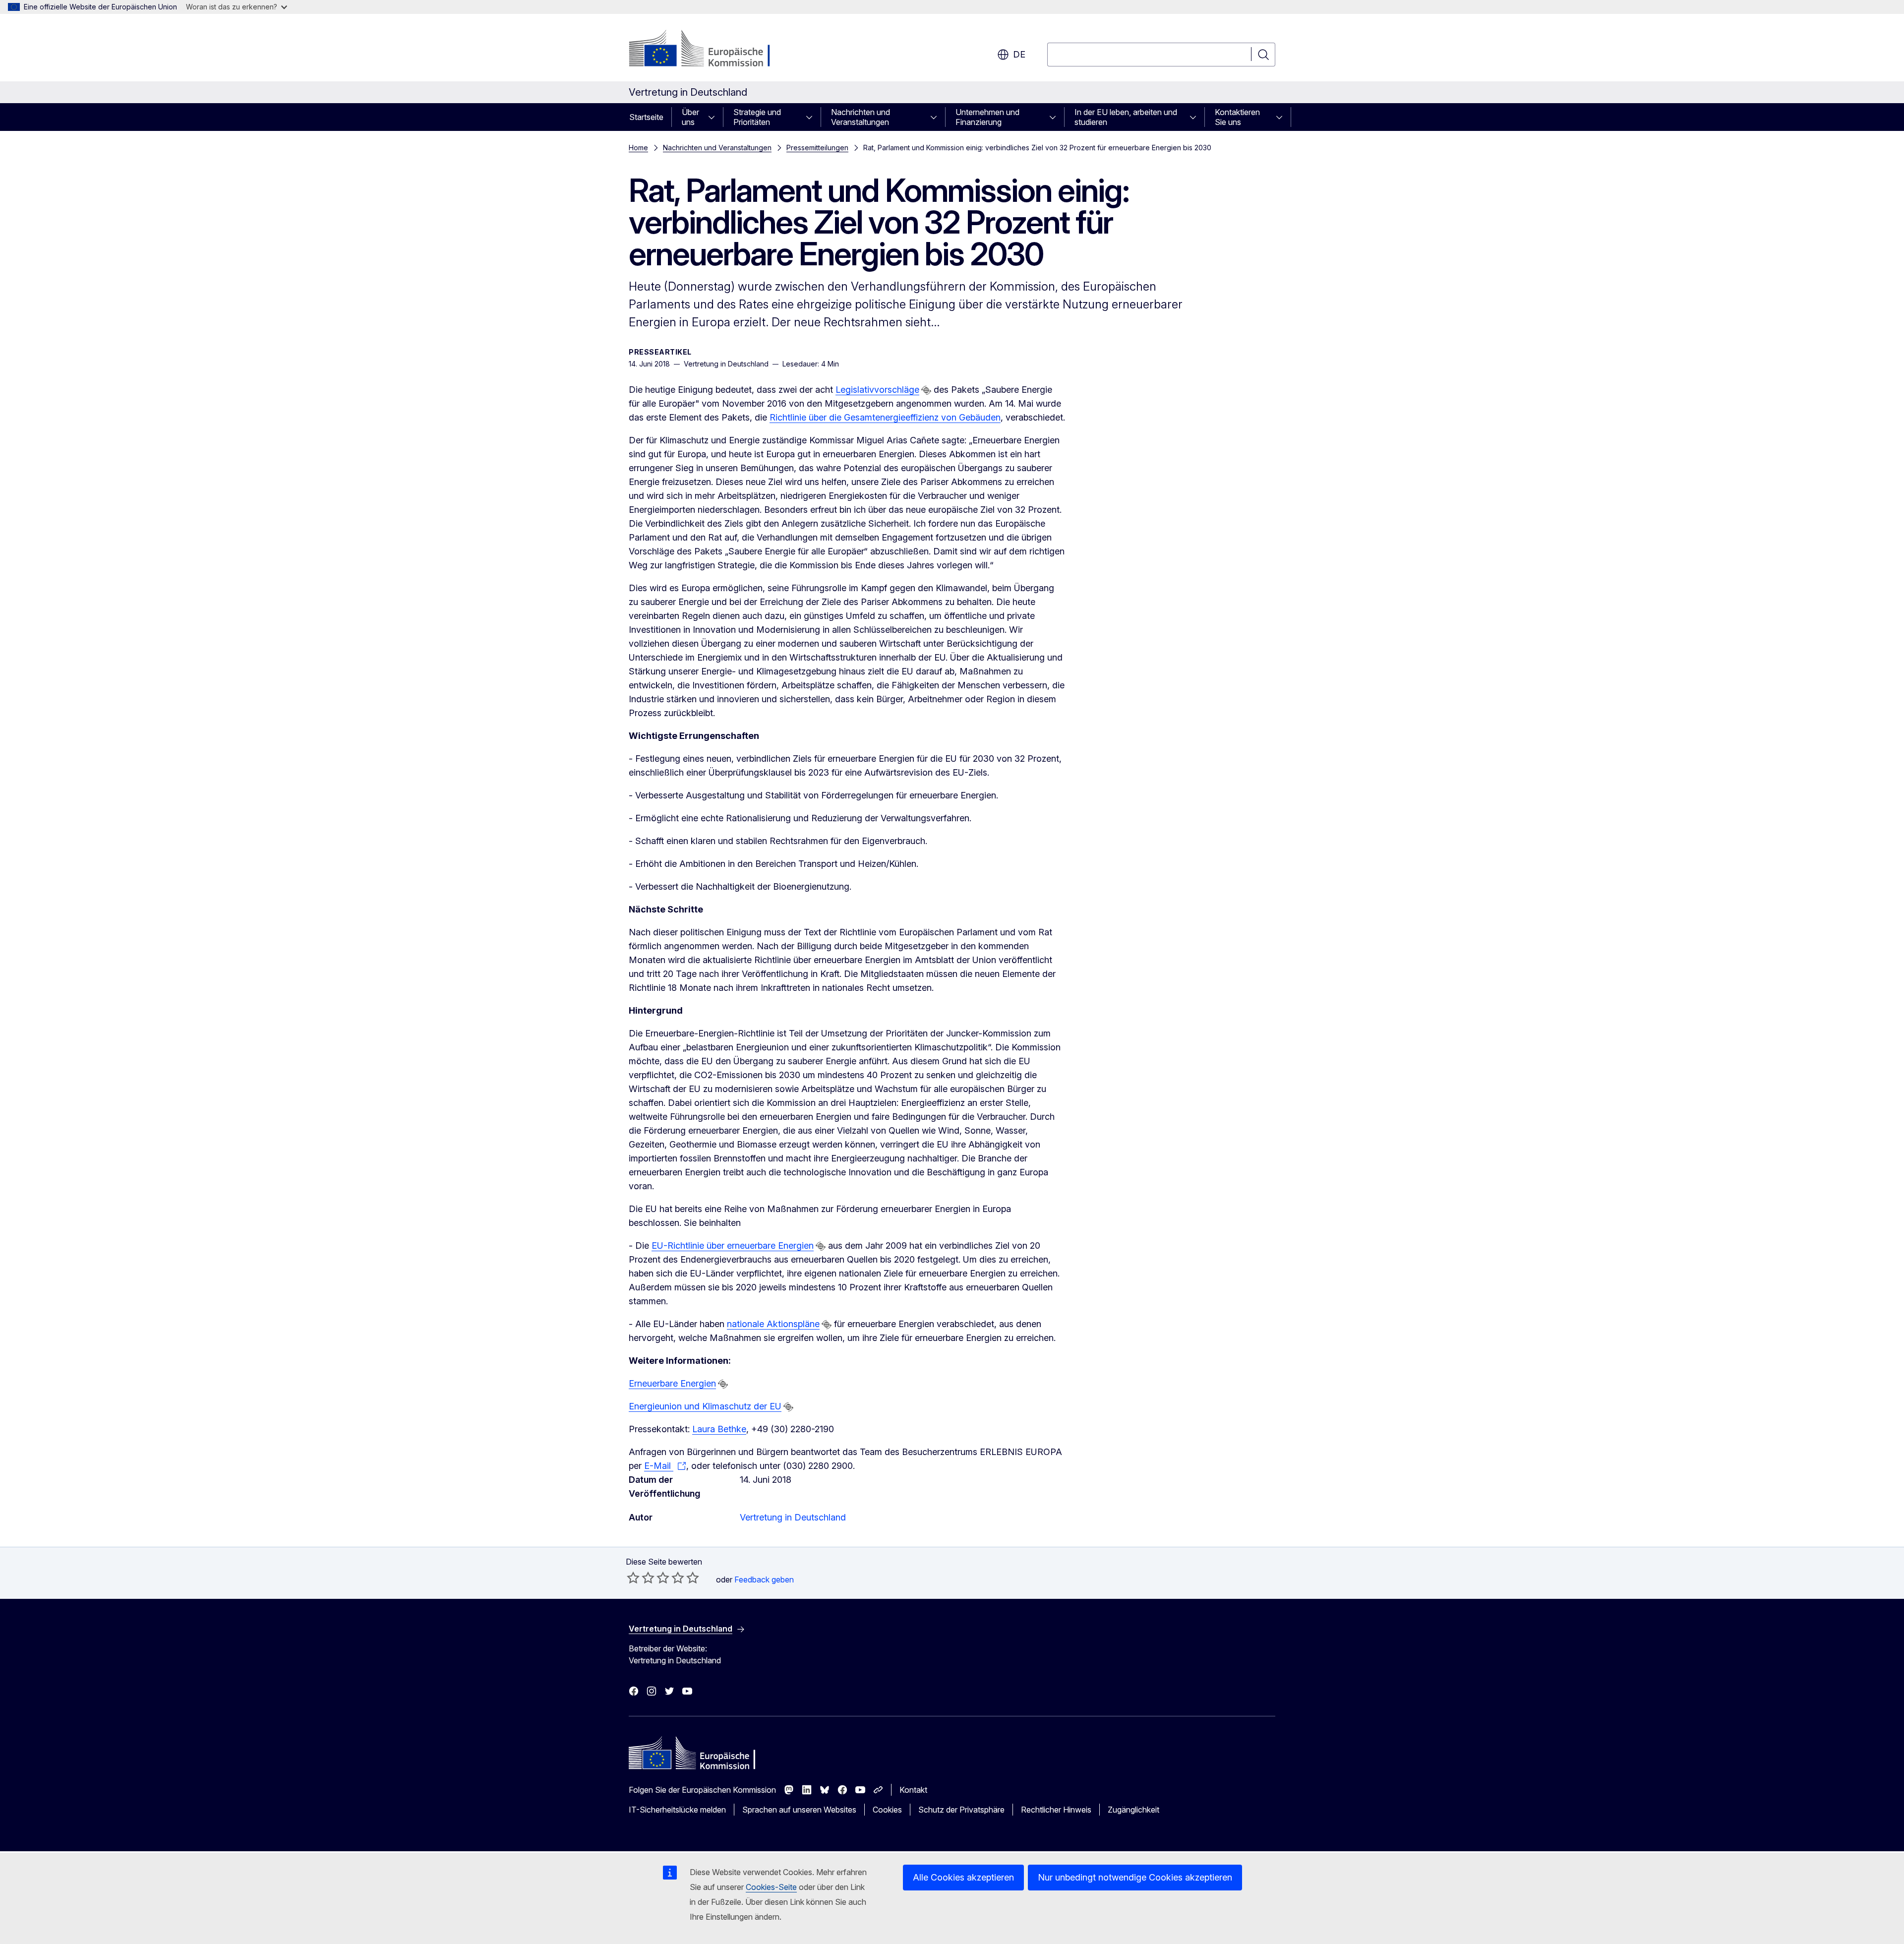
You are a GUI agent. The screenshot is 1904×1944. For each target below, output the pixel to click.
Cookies (887, 1810)
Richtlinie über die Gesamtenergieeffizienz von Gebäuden (885, 417)
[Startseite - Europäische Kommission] (709, 50)
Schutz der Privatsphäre (961, 1810)
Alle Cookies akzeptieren (963, 1877)
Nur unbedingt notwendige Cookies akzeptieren (1135, 1877)
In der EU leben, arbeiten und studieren (1126, 117)
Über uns (690, 117)
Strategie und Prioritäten (757, 117)
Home (638, 148)
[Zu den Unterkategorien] (714, 117)
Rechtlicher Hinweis (1056, 1810)
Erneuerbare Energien (672, 1383)
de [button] (1019, 54)
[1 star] (633, 1578)
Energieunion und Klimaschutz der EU (705, 1406)
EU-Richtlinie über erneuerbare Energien (733, 1245)
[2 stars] (641, 1578)
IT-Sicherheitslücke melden (677, 1810)
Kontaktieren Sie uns (1237, 117)
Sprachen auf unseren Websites (799, 1810)
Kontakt (913, 1790)
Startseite (646, 117)
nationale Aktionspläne (773, 1324)
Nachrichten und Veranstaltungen (861, 117)
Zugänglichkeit (1133, 1810)
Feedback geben (764, 1579)
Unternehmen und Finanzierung (987, 117)
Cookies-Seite (771, 1887)
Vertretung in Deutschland (793, 1517)
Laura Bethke (719, 1429)
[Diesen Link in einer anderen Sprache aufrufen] (926, 390)
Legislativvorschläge (877, 390)
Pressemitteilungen (817, 148)
